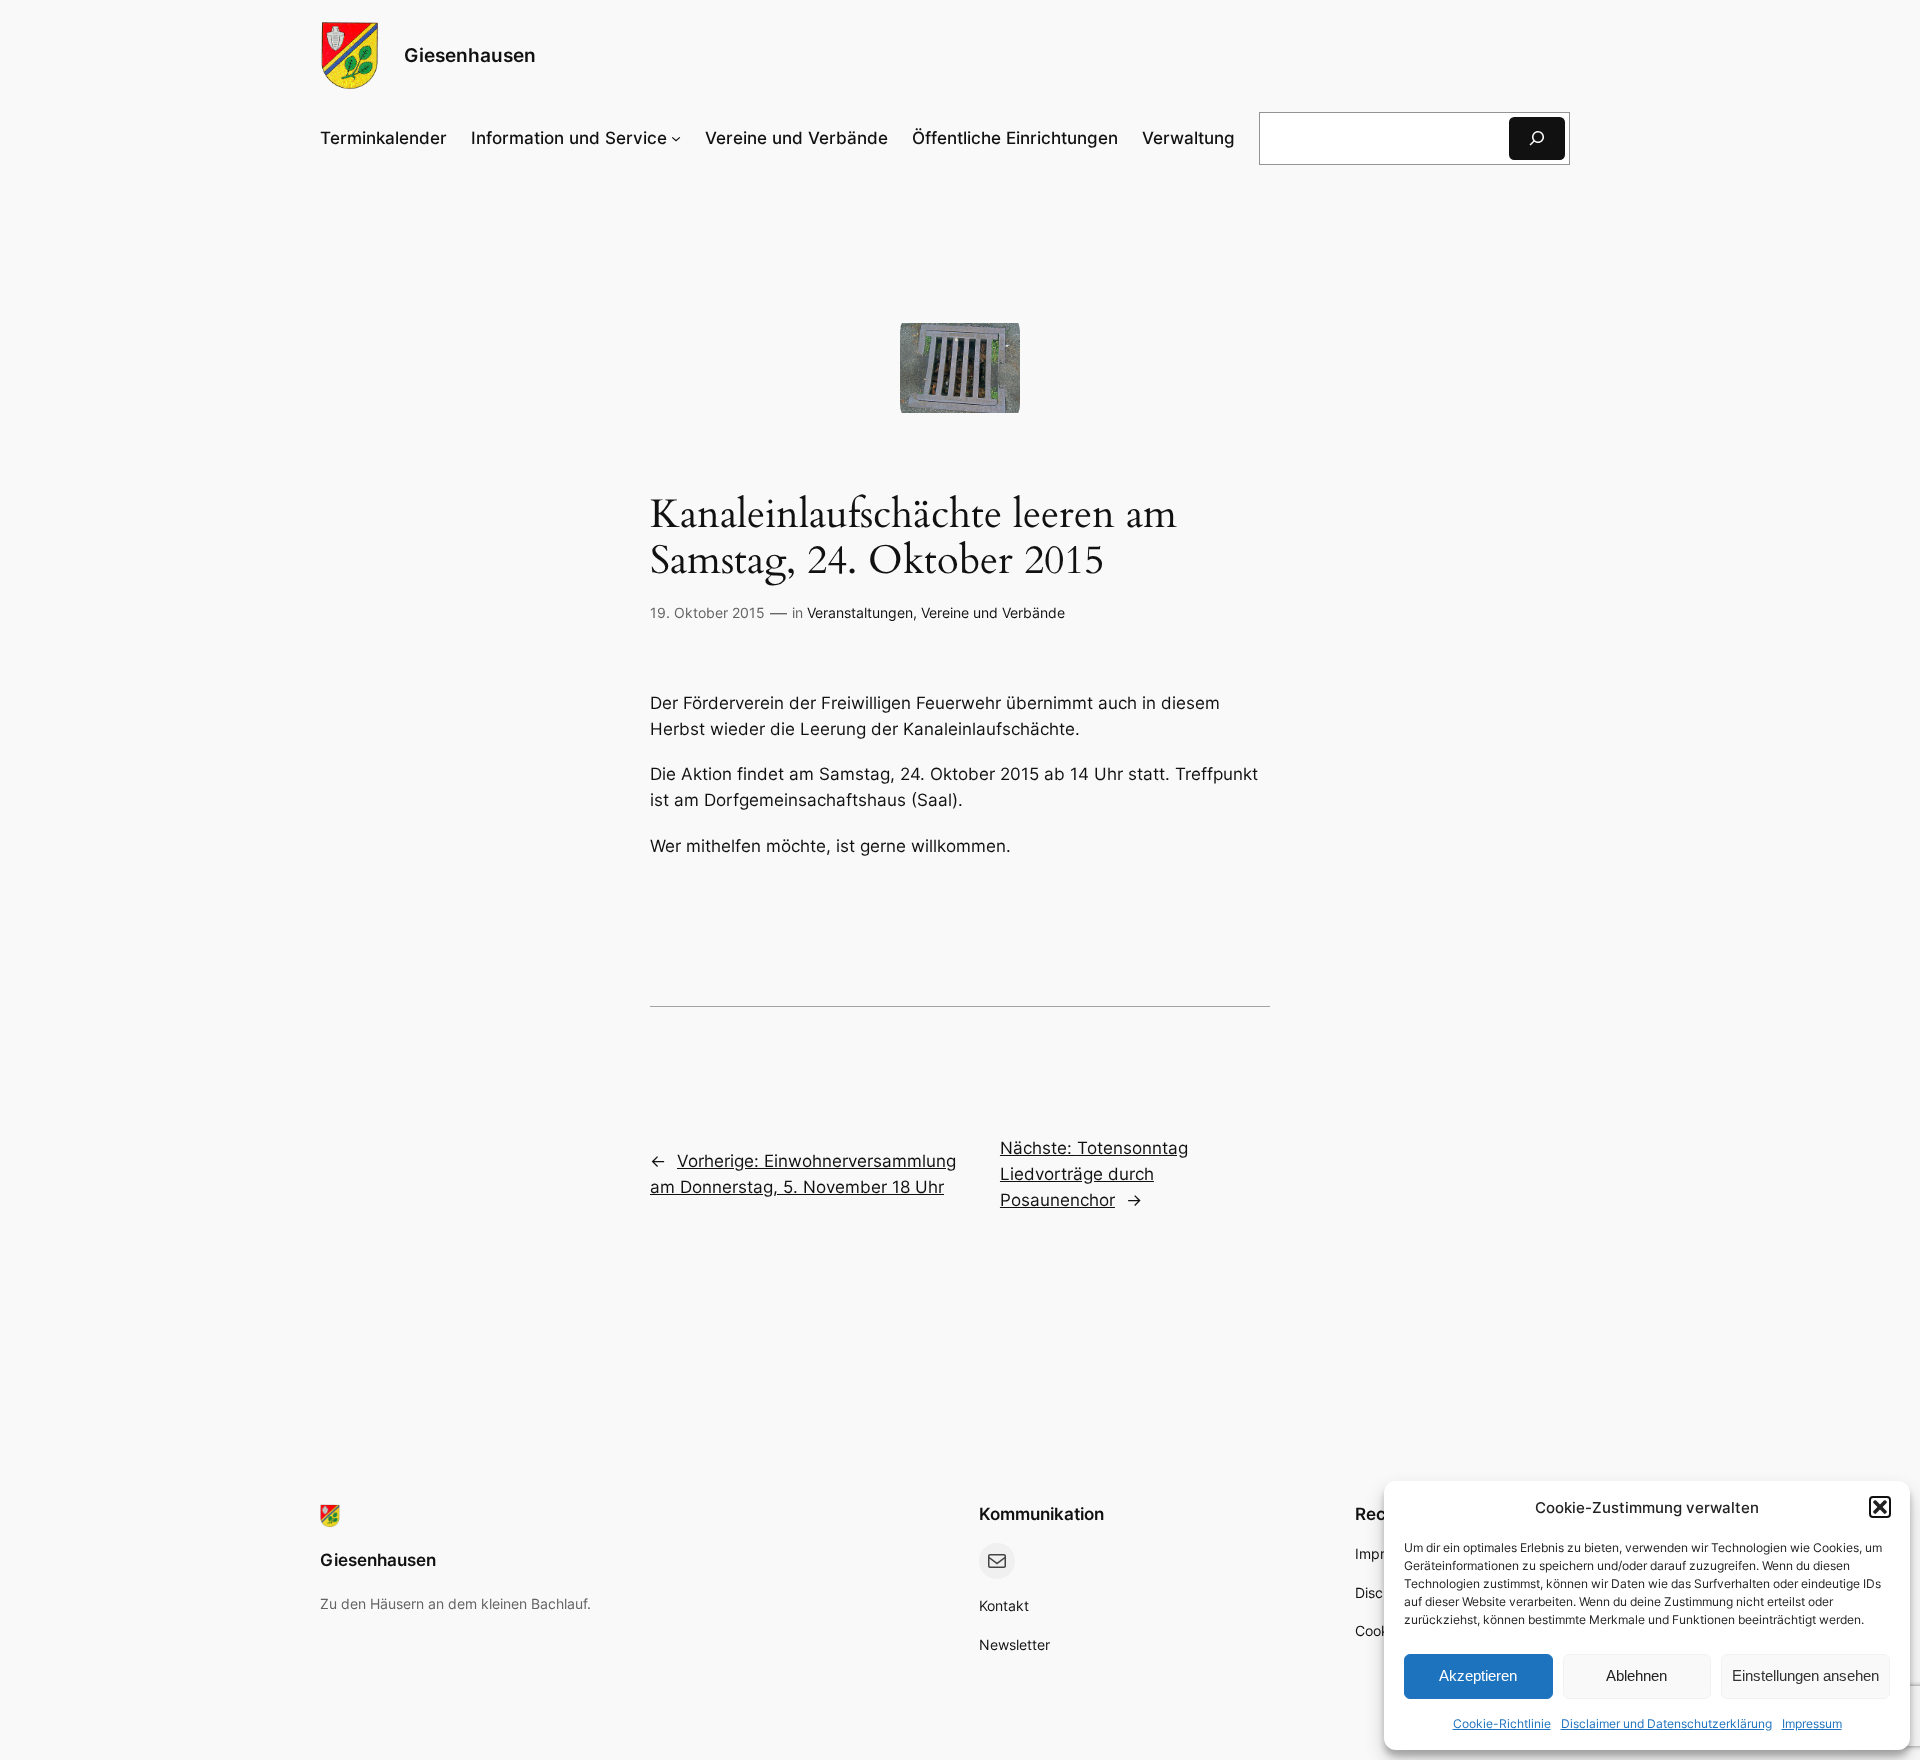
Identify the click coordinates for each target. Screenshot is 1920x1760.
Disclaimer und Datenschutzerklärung (1666, 1723)
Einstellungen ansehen (1805, 1675)
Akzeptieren (1478, 1675)
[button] (1880, 1507)
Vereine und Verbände (993, 612)
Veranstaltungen (860, 612)
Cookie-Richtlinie (1502, 1723)
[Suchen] (1537, 138)
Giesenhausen (470, 55)
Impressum (1812, 1723)
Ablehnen (1636, 1675)
